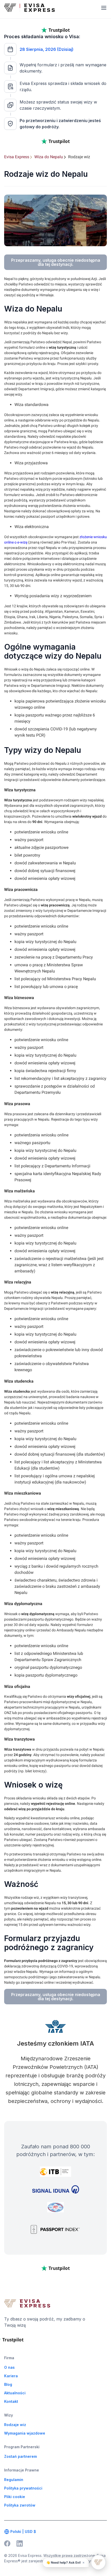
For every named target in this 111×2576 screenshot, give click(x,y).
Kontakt (11, 2401)
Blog (8, 2384)
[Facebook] (7, 2543)
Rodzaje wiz (15, 2425)
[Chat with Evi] (98, 2562)
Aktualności (15, 2393)
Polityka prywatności (23, 2488)
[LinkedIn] (20, 2543)
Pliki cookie (15, 2497)
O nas (9, 2367)
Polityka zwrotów (20, 2505)
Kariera (11, 2376)
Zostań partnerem (21, 2456)
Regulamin (14, 2480)
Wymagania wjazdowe (25, 2433)
